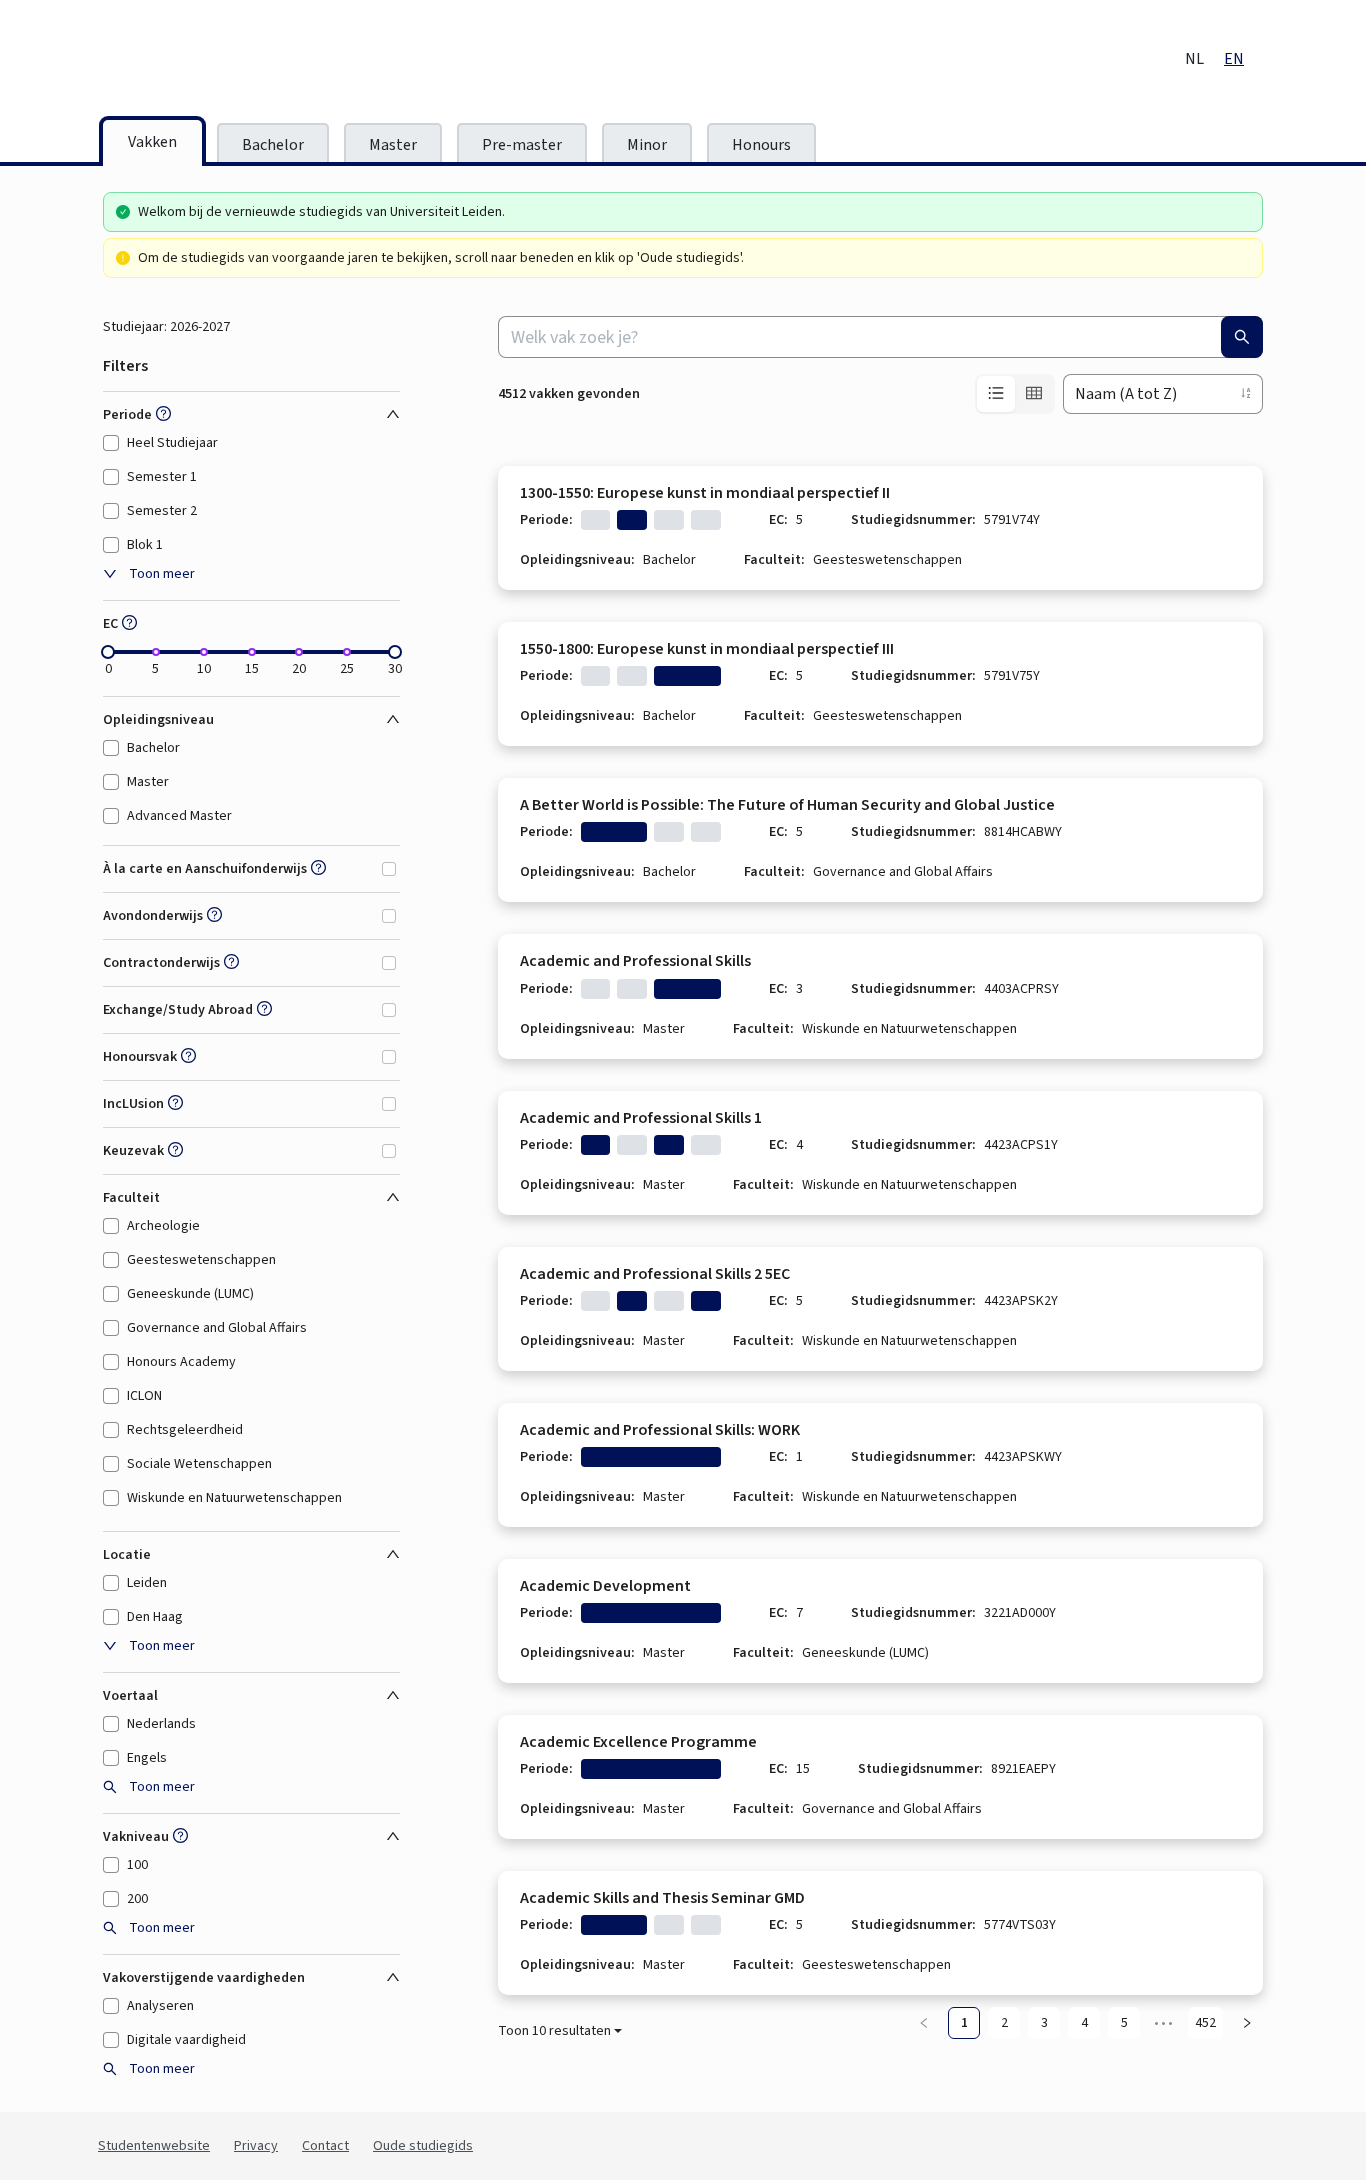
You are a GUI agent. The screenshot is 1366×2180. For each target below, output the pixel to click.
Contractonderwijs (161, 963)
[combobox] (880, 337)
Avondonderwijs (153, 916)
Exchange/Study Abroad (178, 1010)
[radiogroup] (1015, 394)
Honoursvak (140, 1057)
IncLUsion (133, 1104)
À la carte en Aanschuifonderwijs (205, 869)
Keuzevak (133, 1151)
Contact (325, 2146)
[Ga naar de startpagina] (268, 60)
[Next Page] (1247, 2023)
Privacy (256, 2146)
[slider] (108, 652)
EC (110, 624)
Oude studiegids (423, 2146)
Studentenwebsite (154, 2146)
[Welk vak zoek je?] (1242, 337)
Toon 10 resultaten (554, 2031)
